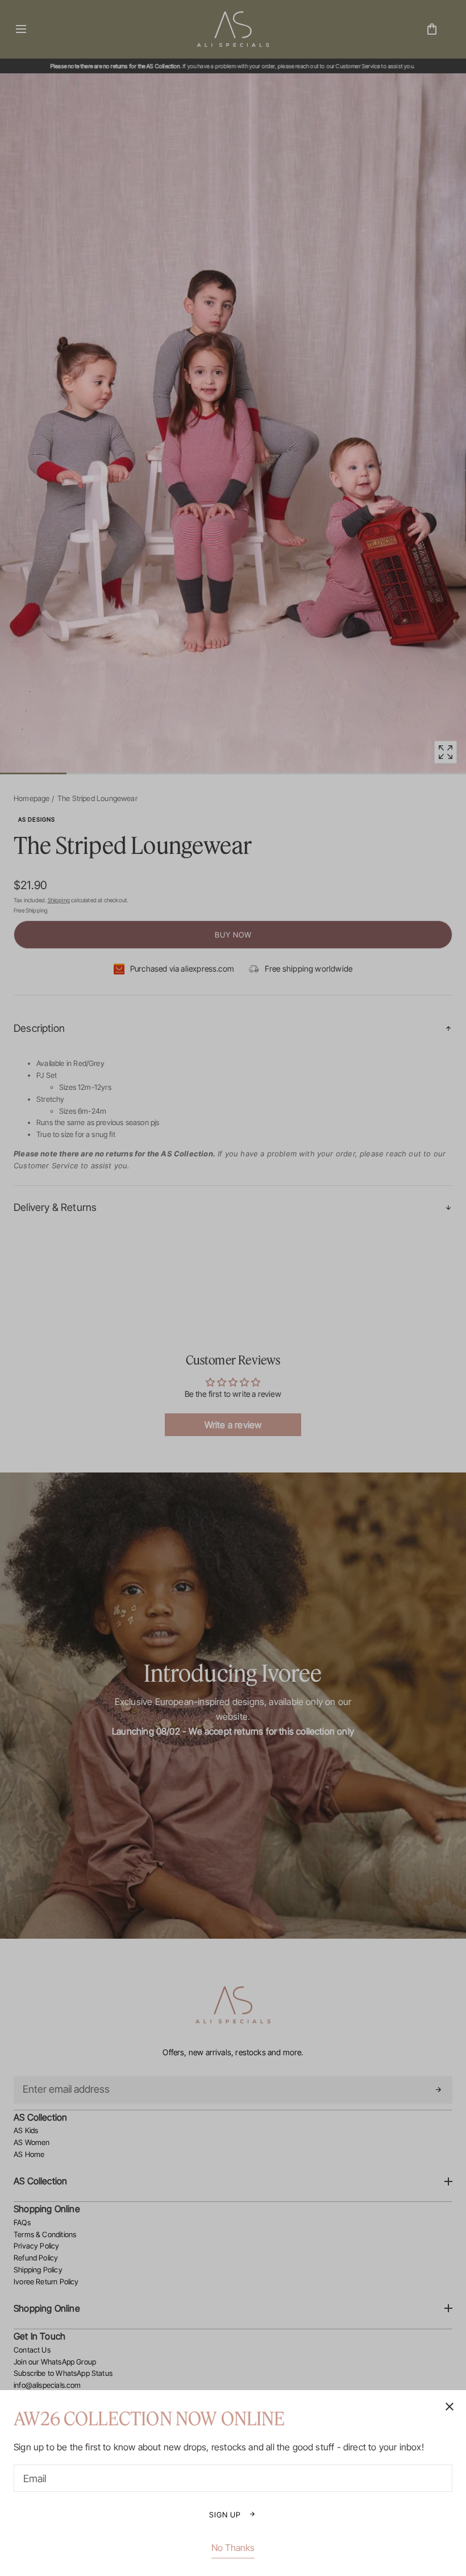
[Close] (233, 1288)
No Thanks (233, 2548)
